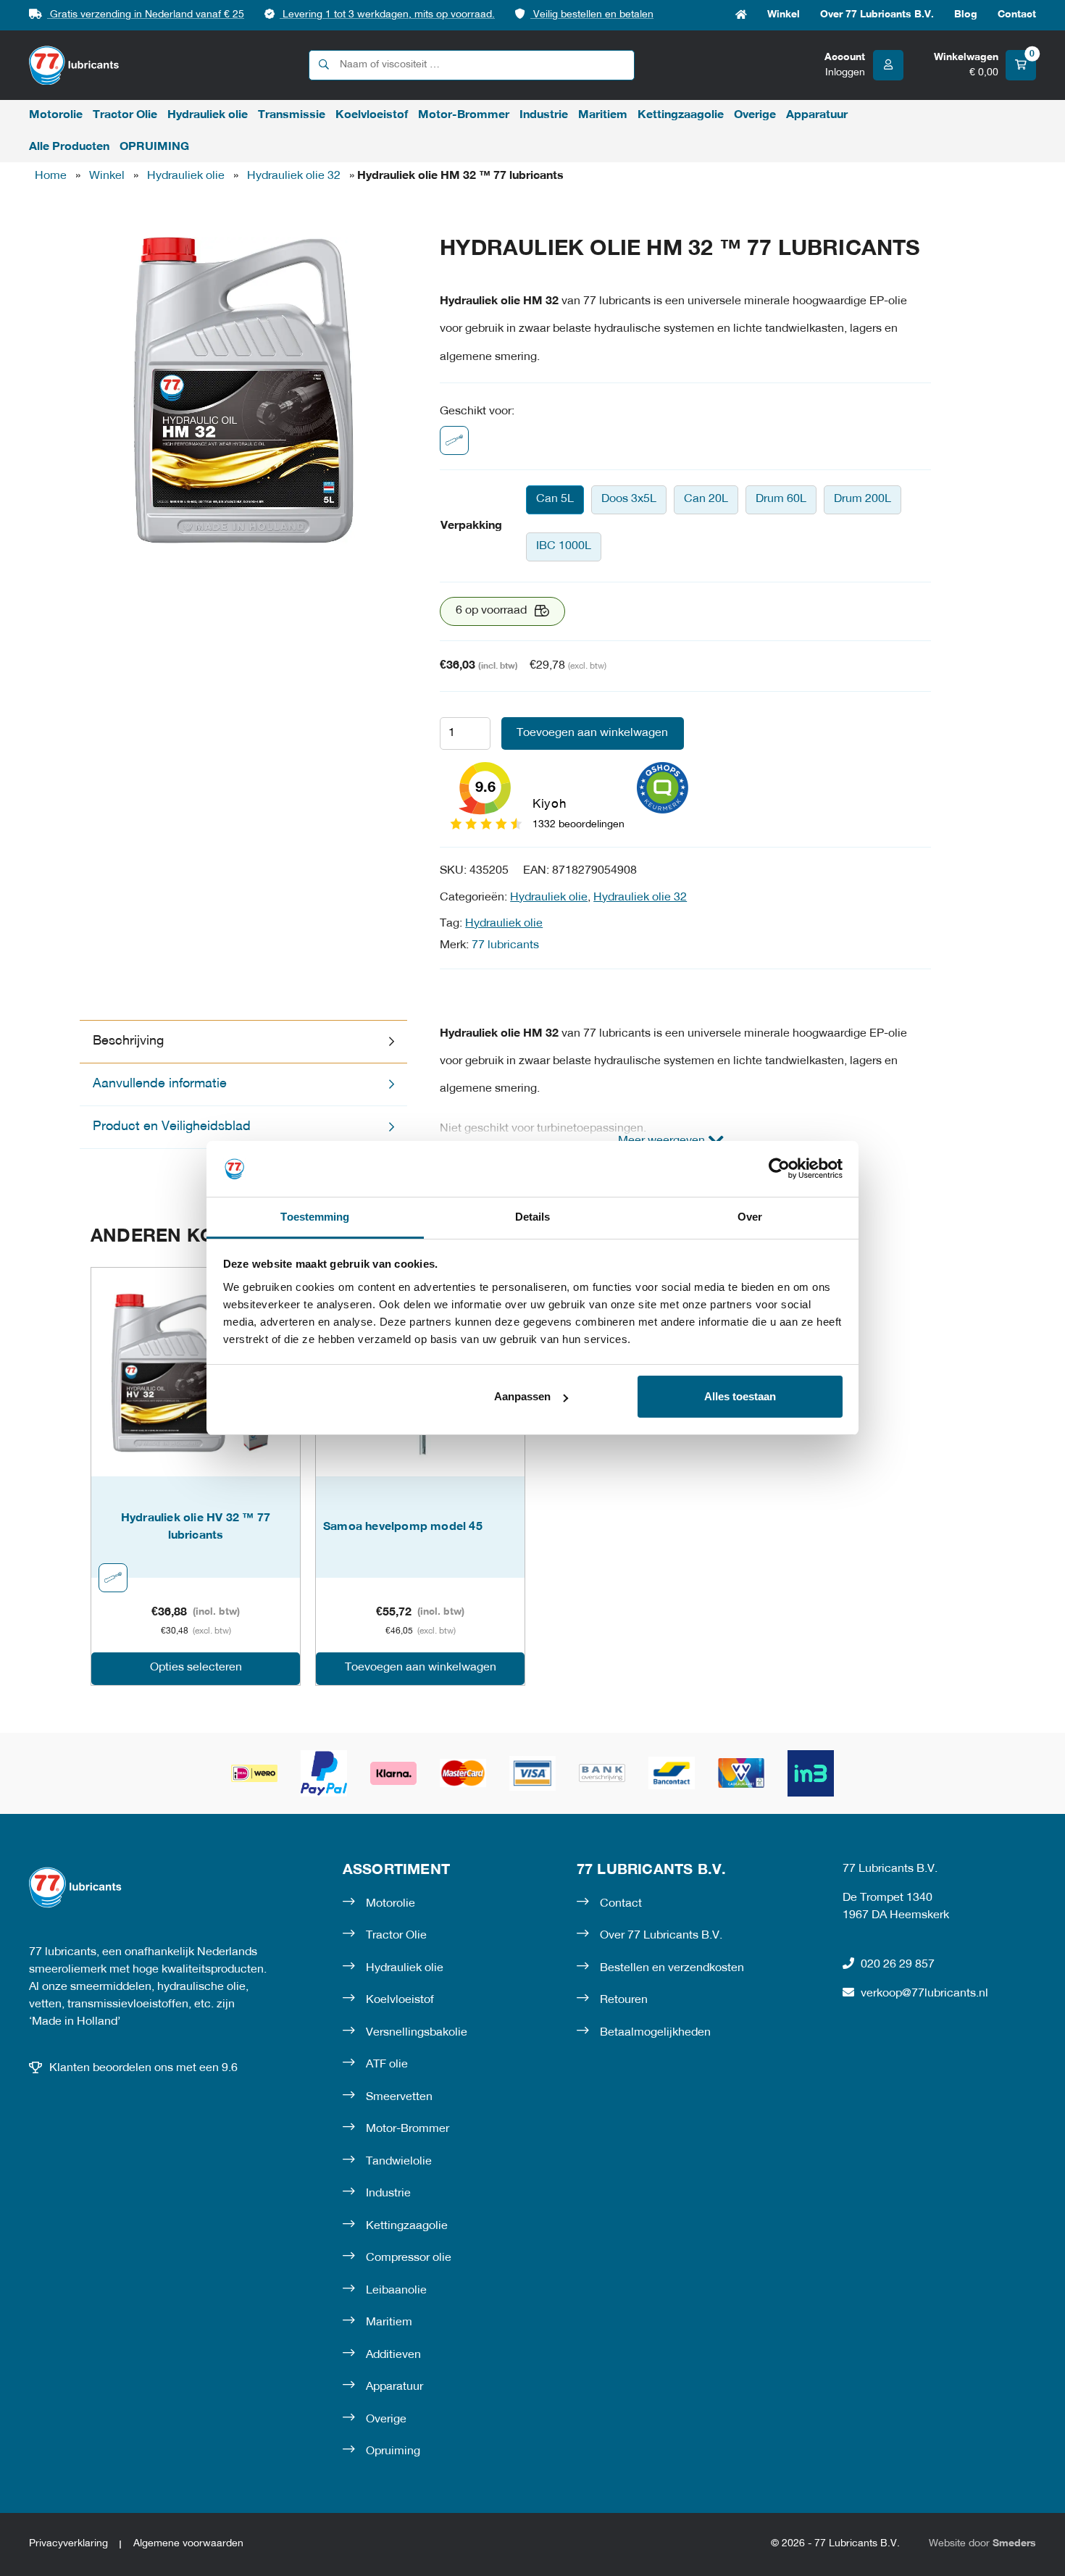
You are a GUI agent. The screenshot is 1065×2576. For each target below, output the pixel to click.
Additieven (393, 2355)
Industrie (544, 115)
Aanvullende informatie (160, 1084)
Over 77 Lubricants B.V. (877, 15)
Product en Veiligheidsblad (172, 1127)
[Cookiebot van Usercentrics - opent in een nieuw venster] (779, 1168)
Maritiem (603, 115)
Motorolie (56, 115)
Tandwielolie (399, 2162)
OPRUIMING (154, 147)
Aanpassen (522, 1396)
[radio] (555, 500)
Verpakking (471, 526)
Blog (966, 15)
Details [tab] (533, 1217)
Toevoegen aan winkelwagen (592, 733)
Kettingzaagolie (681, 115)
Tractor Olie (125, 115)
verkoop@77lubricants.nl (924, 1994)
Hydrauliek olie (208, 115)
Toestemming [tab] (315, 1217)
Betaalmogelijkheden (655, 2033)
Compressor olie (409, 2258)
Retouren (624, 2000)
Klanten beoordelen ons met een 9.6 (143, 2068)
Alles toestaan (740, 1396)
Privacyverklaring (68, 2544)
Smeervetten (399, 2097)
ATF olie (387, 2065)
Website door (982, 2544)
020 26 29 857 (898, 1965)
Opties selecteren (196, 1668)
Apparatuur (817, 115)
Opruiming (393, 2451)
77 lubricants (505, 945)
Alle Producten (69, 147)
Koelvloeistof (372, 115)
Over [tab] (750, 1217)
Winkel (784, 15)
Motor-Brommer (464, 115)
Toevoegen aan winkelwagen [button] (421, 1668)
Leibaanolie (396, 2291)
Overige (755, 115)
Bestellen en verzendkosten (672, 1968)
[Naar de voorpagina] (74, 66)
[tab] (243, 1042)
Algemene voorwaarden (188, 2544)
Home (741, 15)
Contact (1017, 15)
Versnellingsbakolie (417, 2033)
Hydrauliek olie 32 (294, 176)
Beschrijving (128, 1041)
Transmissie (292, 115)
